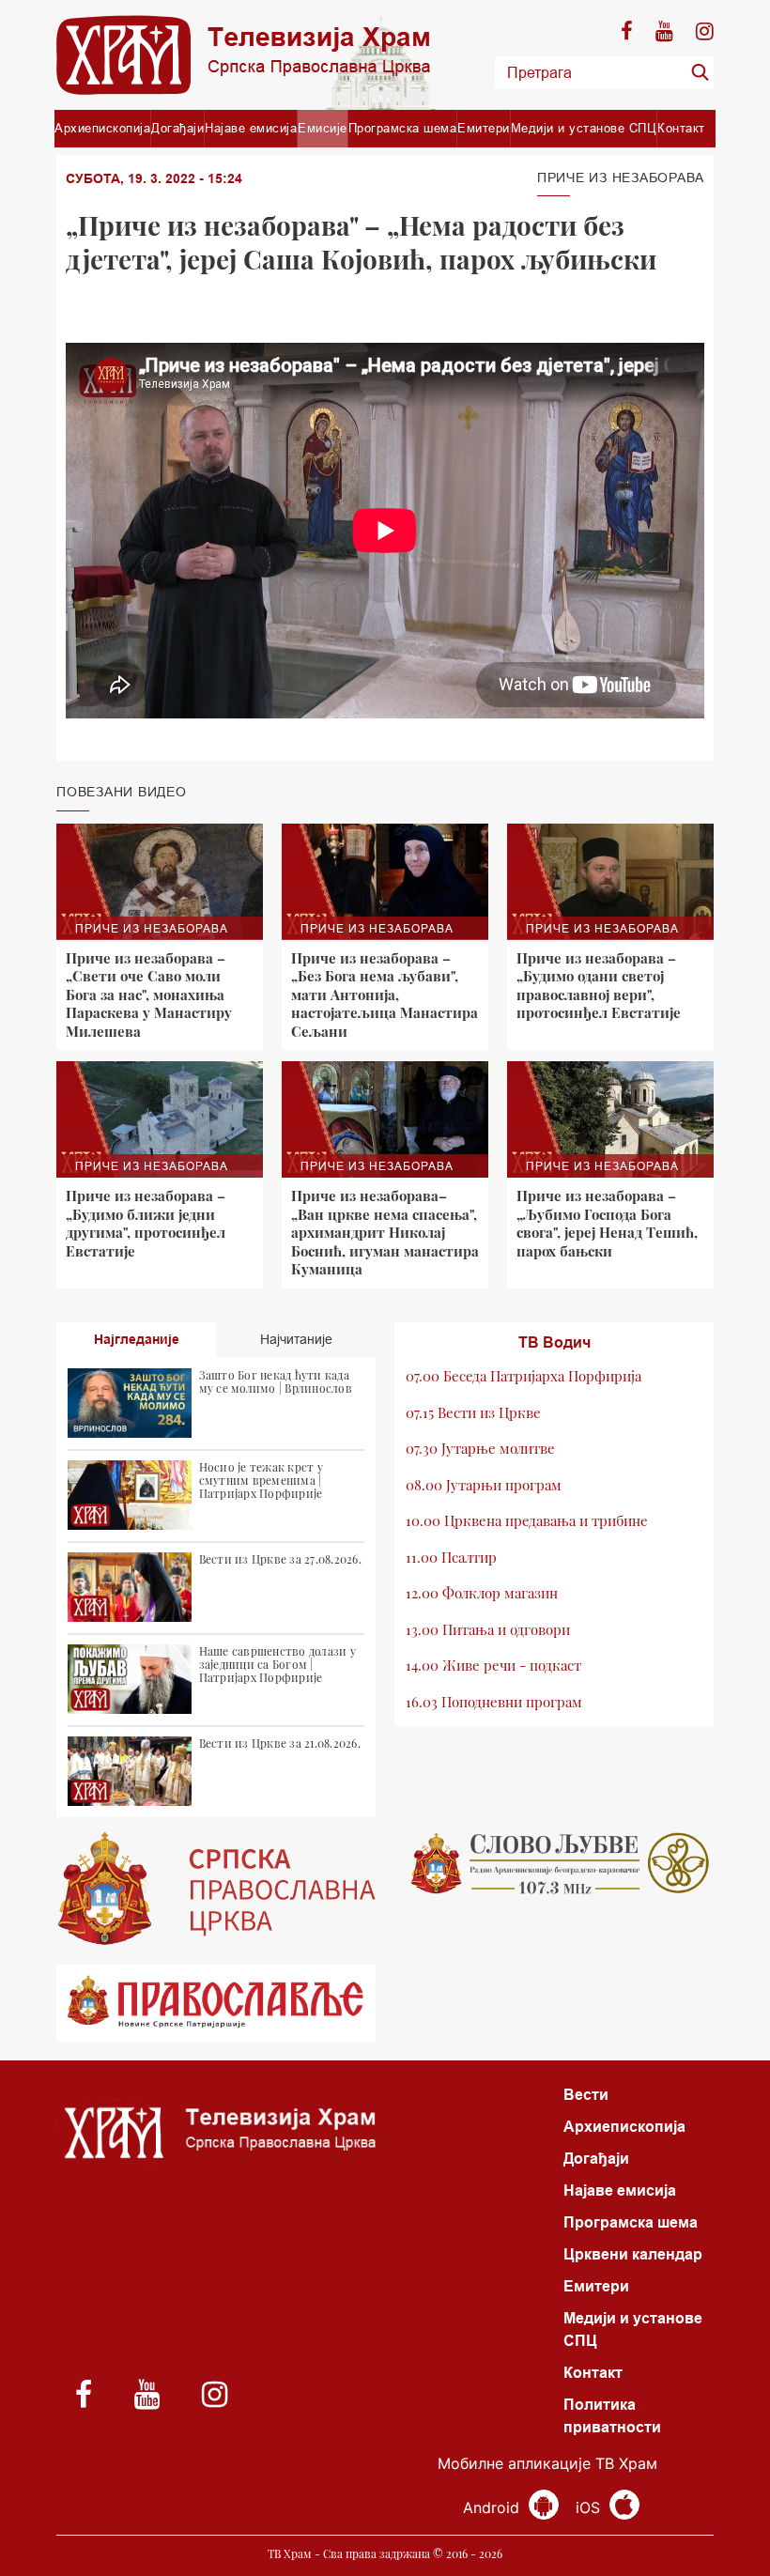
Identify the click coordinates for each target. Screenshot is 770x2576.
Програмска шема (403, 128)
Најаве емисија (251, 128)
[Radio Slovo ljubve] (554, 1863)
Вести (586, 2095)
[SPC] (216, 1889)
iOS (590, 2507)
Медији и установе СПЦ (584, 128)
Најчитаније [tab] (296, 1339)
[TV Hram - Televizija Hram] (243, 55)
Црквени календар (633, 2254)
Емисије (323, 128)
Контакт (681, 128)
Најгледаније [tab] (137, 1339)
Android (493, 2507)
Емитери (484, 128)
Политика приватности (612, 2416)
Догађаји (177, 128)
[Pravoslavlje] (216, 2004)
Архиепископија (102, 128)
